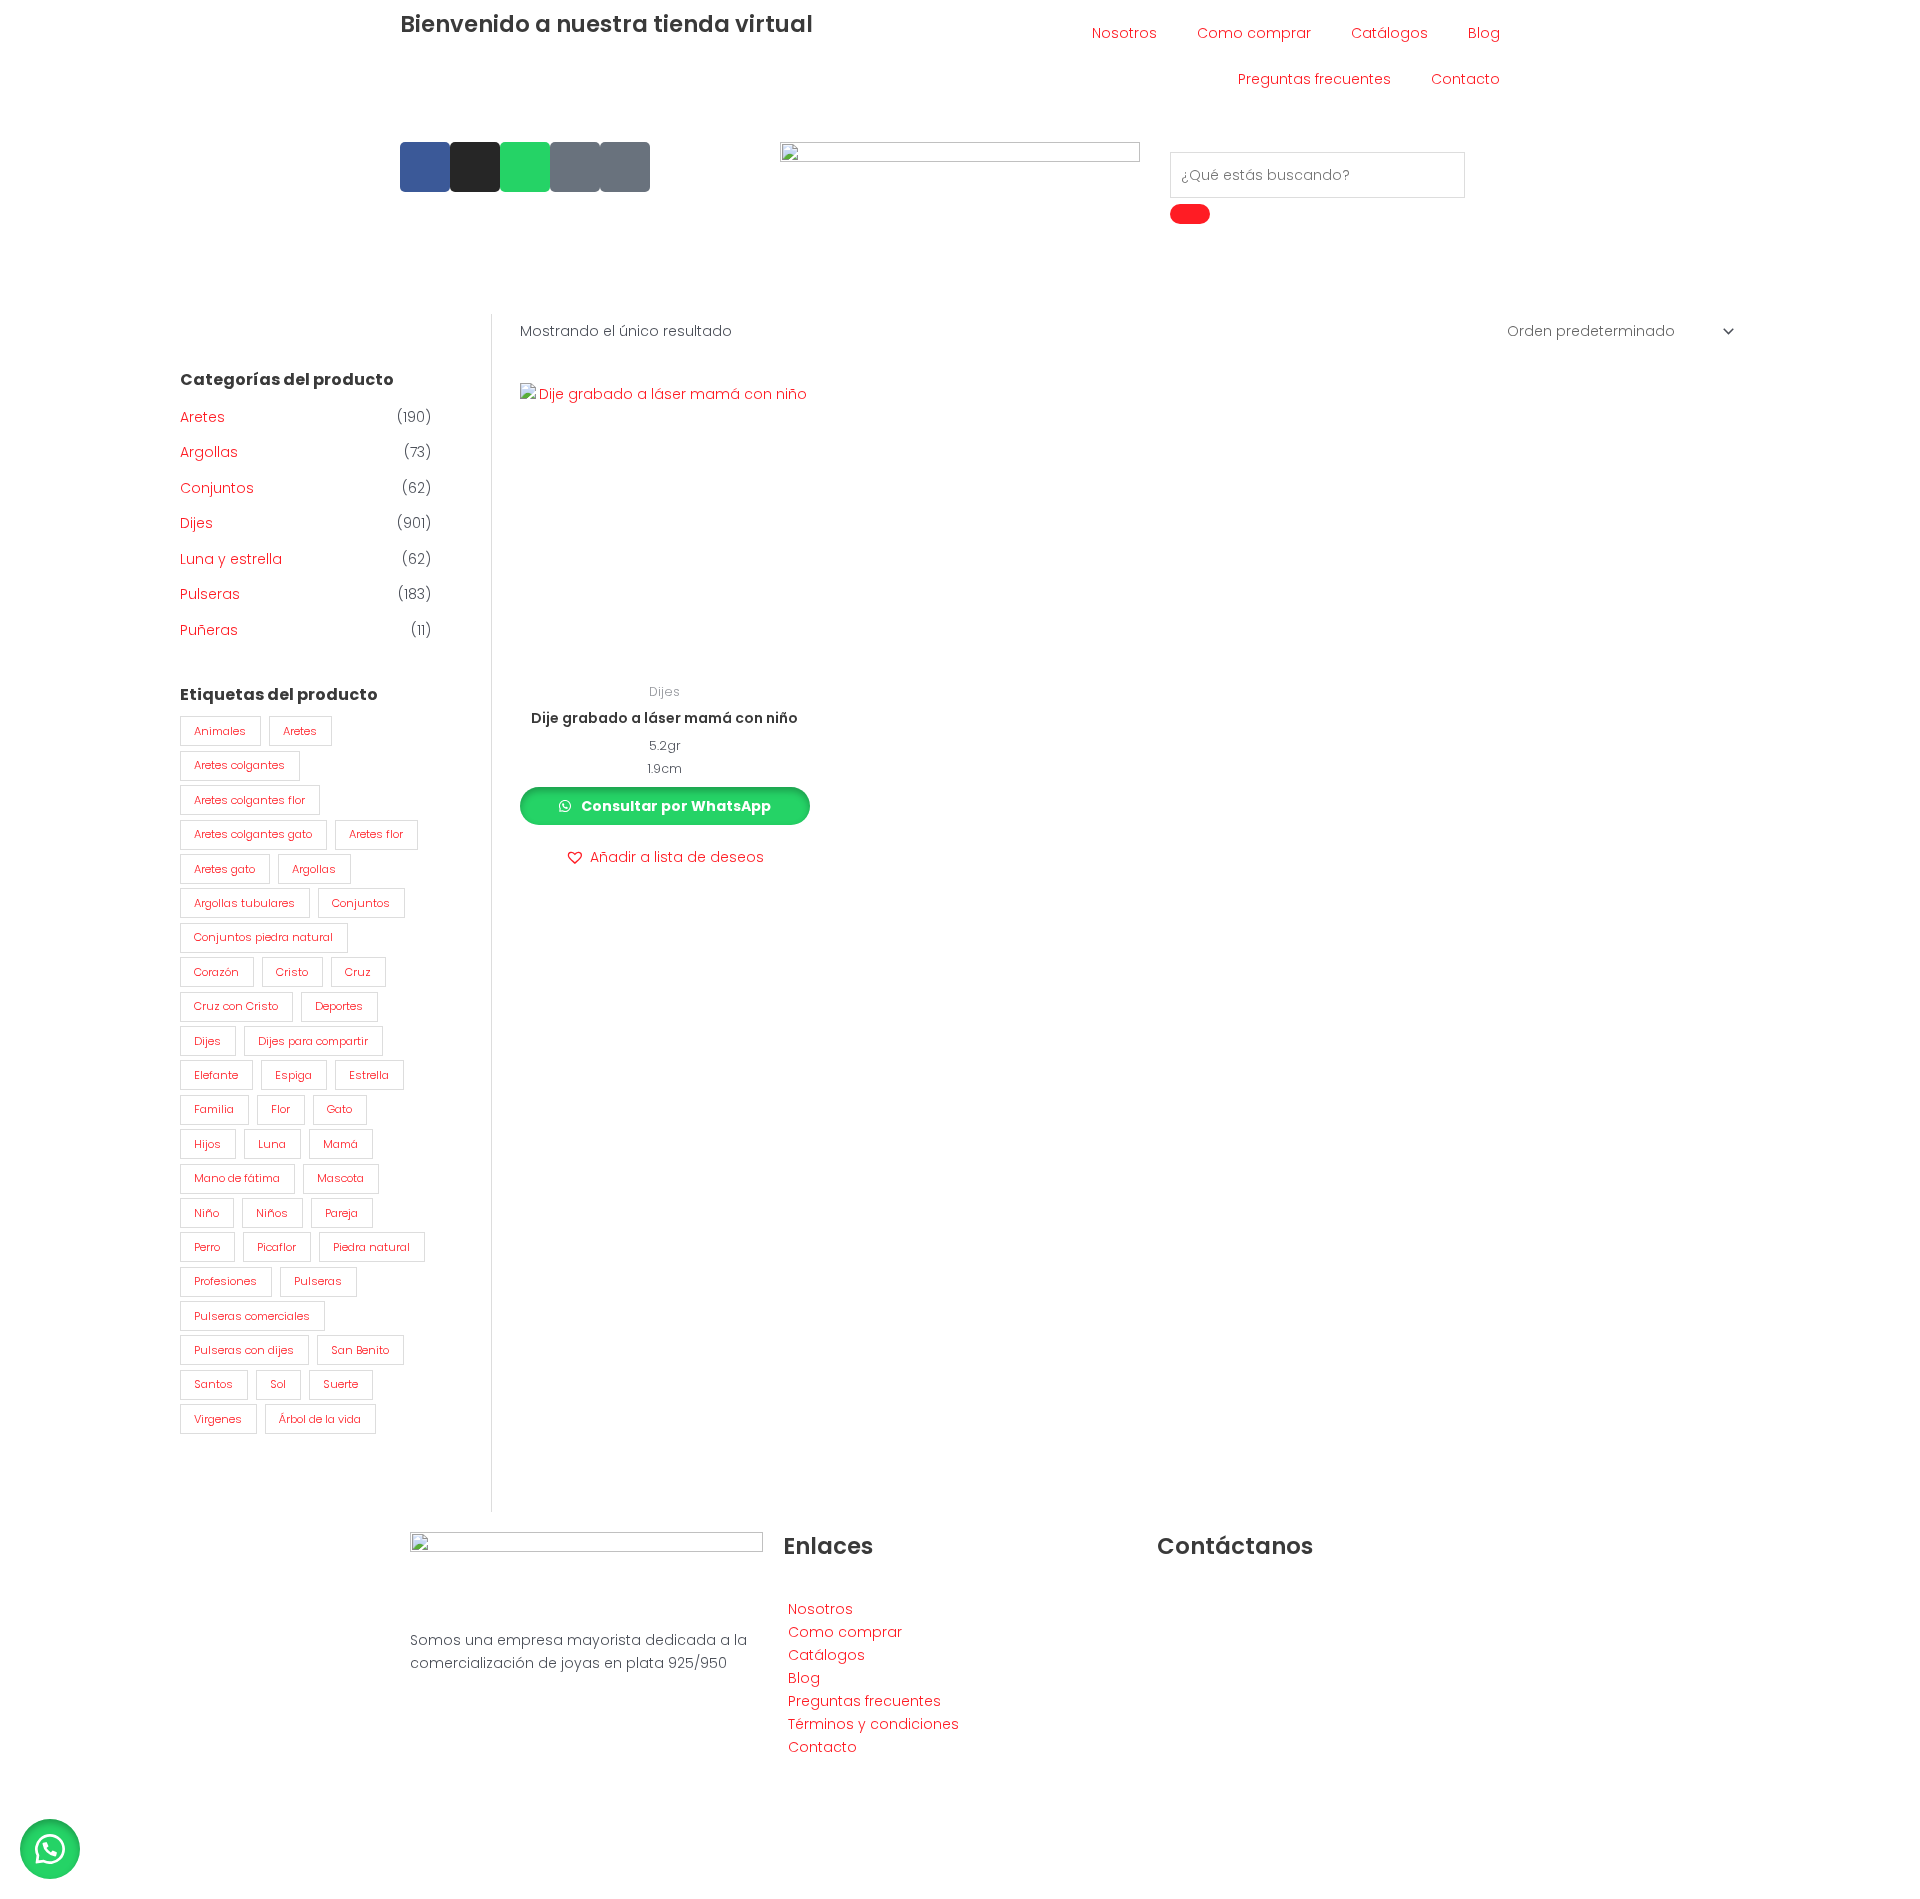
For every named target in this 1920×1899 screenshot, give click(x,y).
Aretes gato (224, 869)
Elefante (216, 1075)
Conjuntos (217, 488)
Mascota (340, 1178)
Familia (214, 1109)
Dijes (196, 523)
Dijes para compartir (313, 1041)
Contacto (1465, 79)
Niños (272, 1213)
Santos (213, 1384)
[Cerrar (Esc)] (152, 1863)
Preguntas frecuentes (1314, 79)
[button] (664, 857)
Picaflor (276, 1247)
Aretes (202, 417)
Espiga (293, 1075)
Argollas (209, 452)
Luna (272, 1144)
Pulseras (210, 594)
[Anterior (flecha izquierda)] (20, 1889)
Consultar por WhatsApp (674, 806)
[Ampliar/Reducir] (20, 1863)
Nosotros (1124, 33)
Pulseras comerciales (252, 1316)
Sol (278, 1384)
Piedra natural (371, 1247)
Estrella (369, 1075)
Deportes (339, 1006)
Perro (207, 1247)
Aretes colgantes (239, 765)
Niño (206, 1213)
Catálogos (1389, 33)
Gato (339, 1109)
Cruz (358, 972)
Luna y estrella (231, 559)
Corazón (216, 972)
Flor (280, 1109)
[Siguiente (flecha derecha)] (64, 1889)
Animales (220, 731)
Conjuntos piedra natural (263, 937)
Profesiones (225, 1281)
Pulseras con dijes (244, 1350)
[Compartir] (108, 1863)
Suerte (340, 1384)
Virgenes (218, 1419)
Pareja (341, 1213)
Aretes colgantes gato (253, 834)
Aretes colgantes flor (249, 800)
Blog (1484, 33)
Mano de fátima (237, 1178)
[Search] (1190, 214)
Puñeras (209, 630)
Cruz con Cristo (236, 1006)
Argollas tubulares (244, 903)
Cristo (292, 972)
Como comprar (1254, 33)
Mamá (340, 1144)
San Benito (360, 1350)
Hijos (207, 1144)
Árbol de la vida (320, 1419)
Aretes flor (376, 834)
